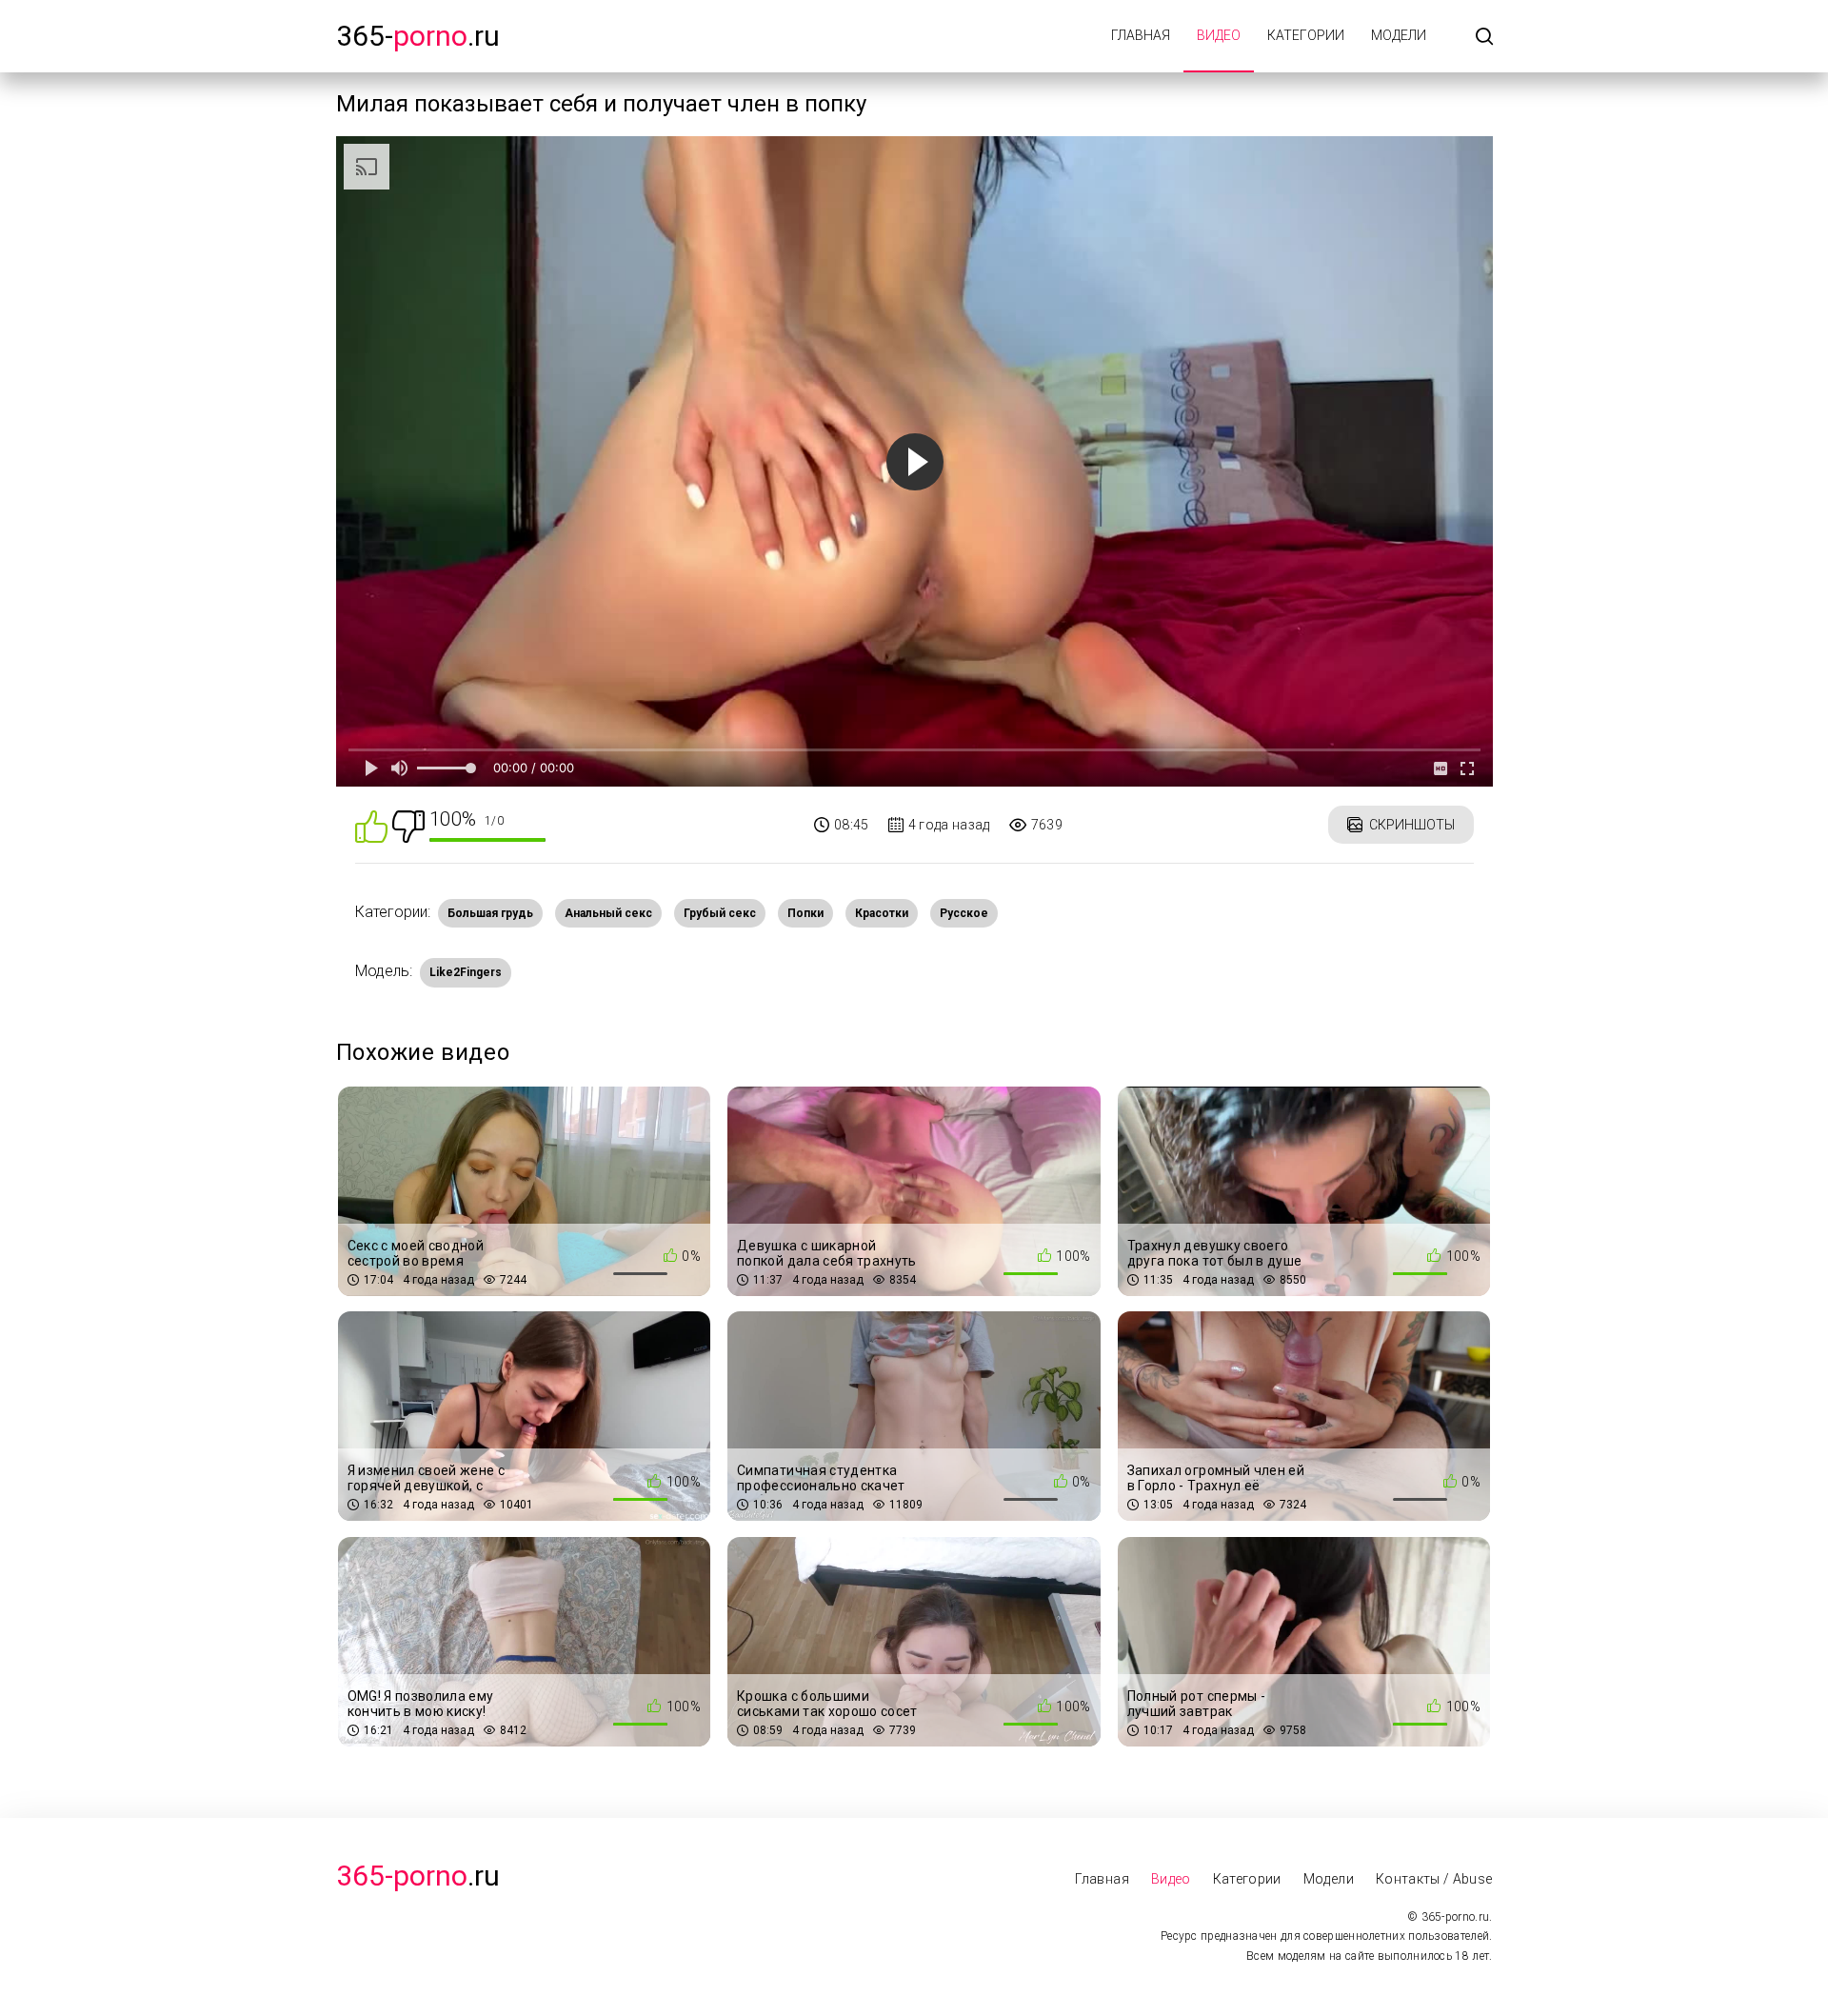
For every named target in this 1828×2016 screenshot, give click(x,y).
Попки (805, 913)
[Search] (1484, 38)
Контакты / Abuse (1434, 1879)
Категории (1306, 35)
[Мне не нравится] (408, 825)
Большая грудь (490, 913)
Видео (1219, 35)
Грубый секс (720, 913)
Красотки (882, 913)
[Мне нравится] (371, 825)
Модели (1399, 35)
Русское (964, 913)
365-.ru (418, 36)
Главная (1141, 35)
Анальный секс (608, 913)
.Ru (418, 1876)
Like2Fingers (466, 972)
